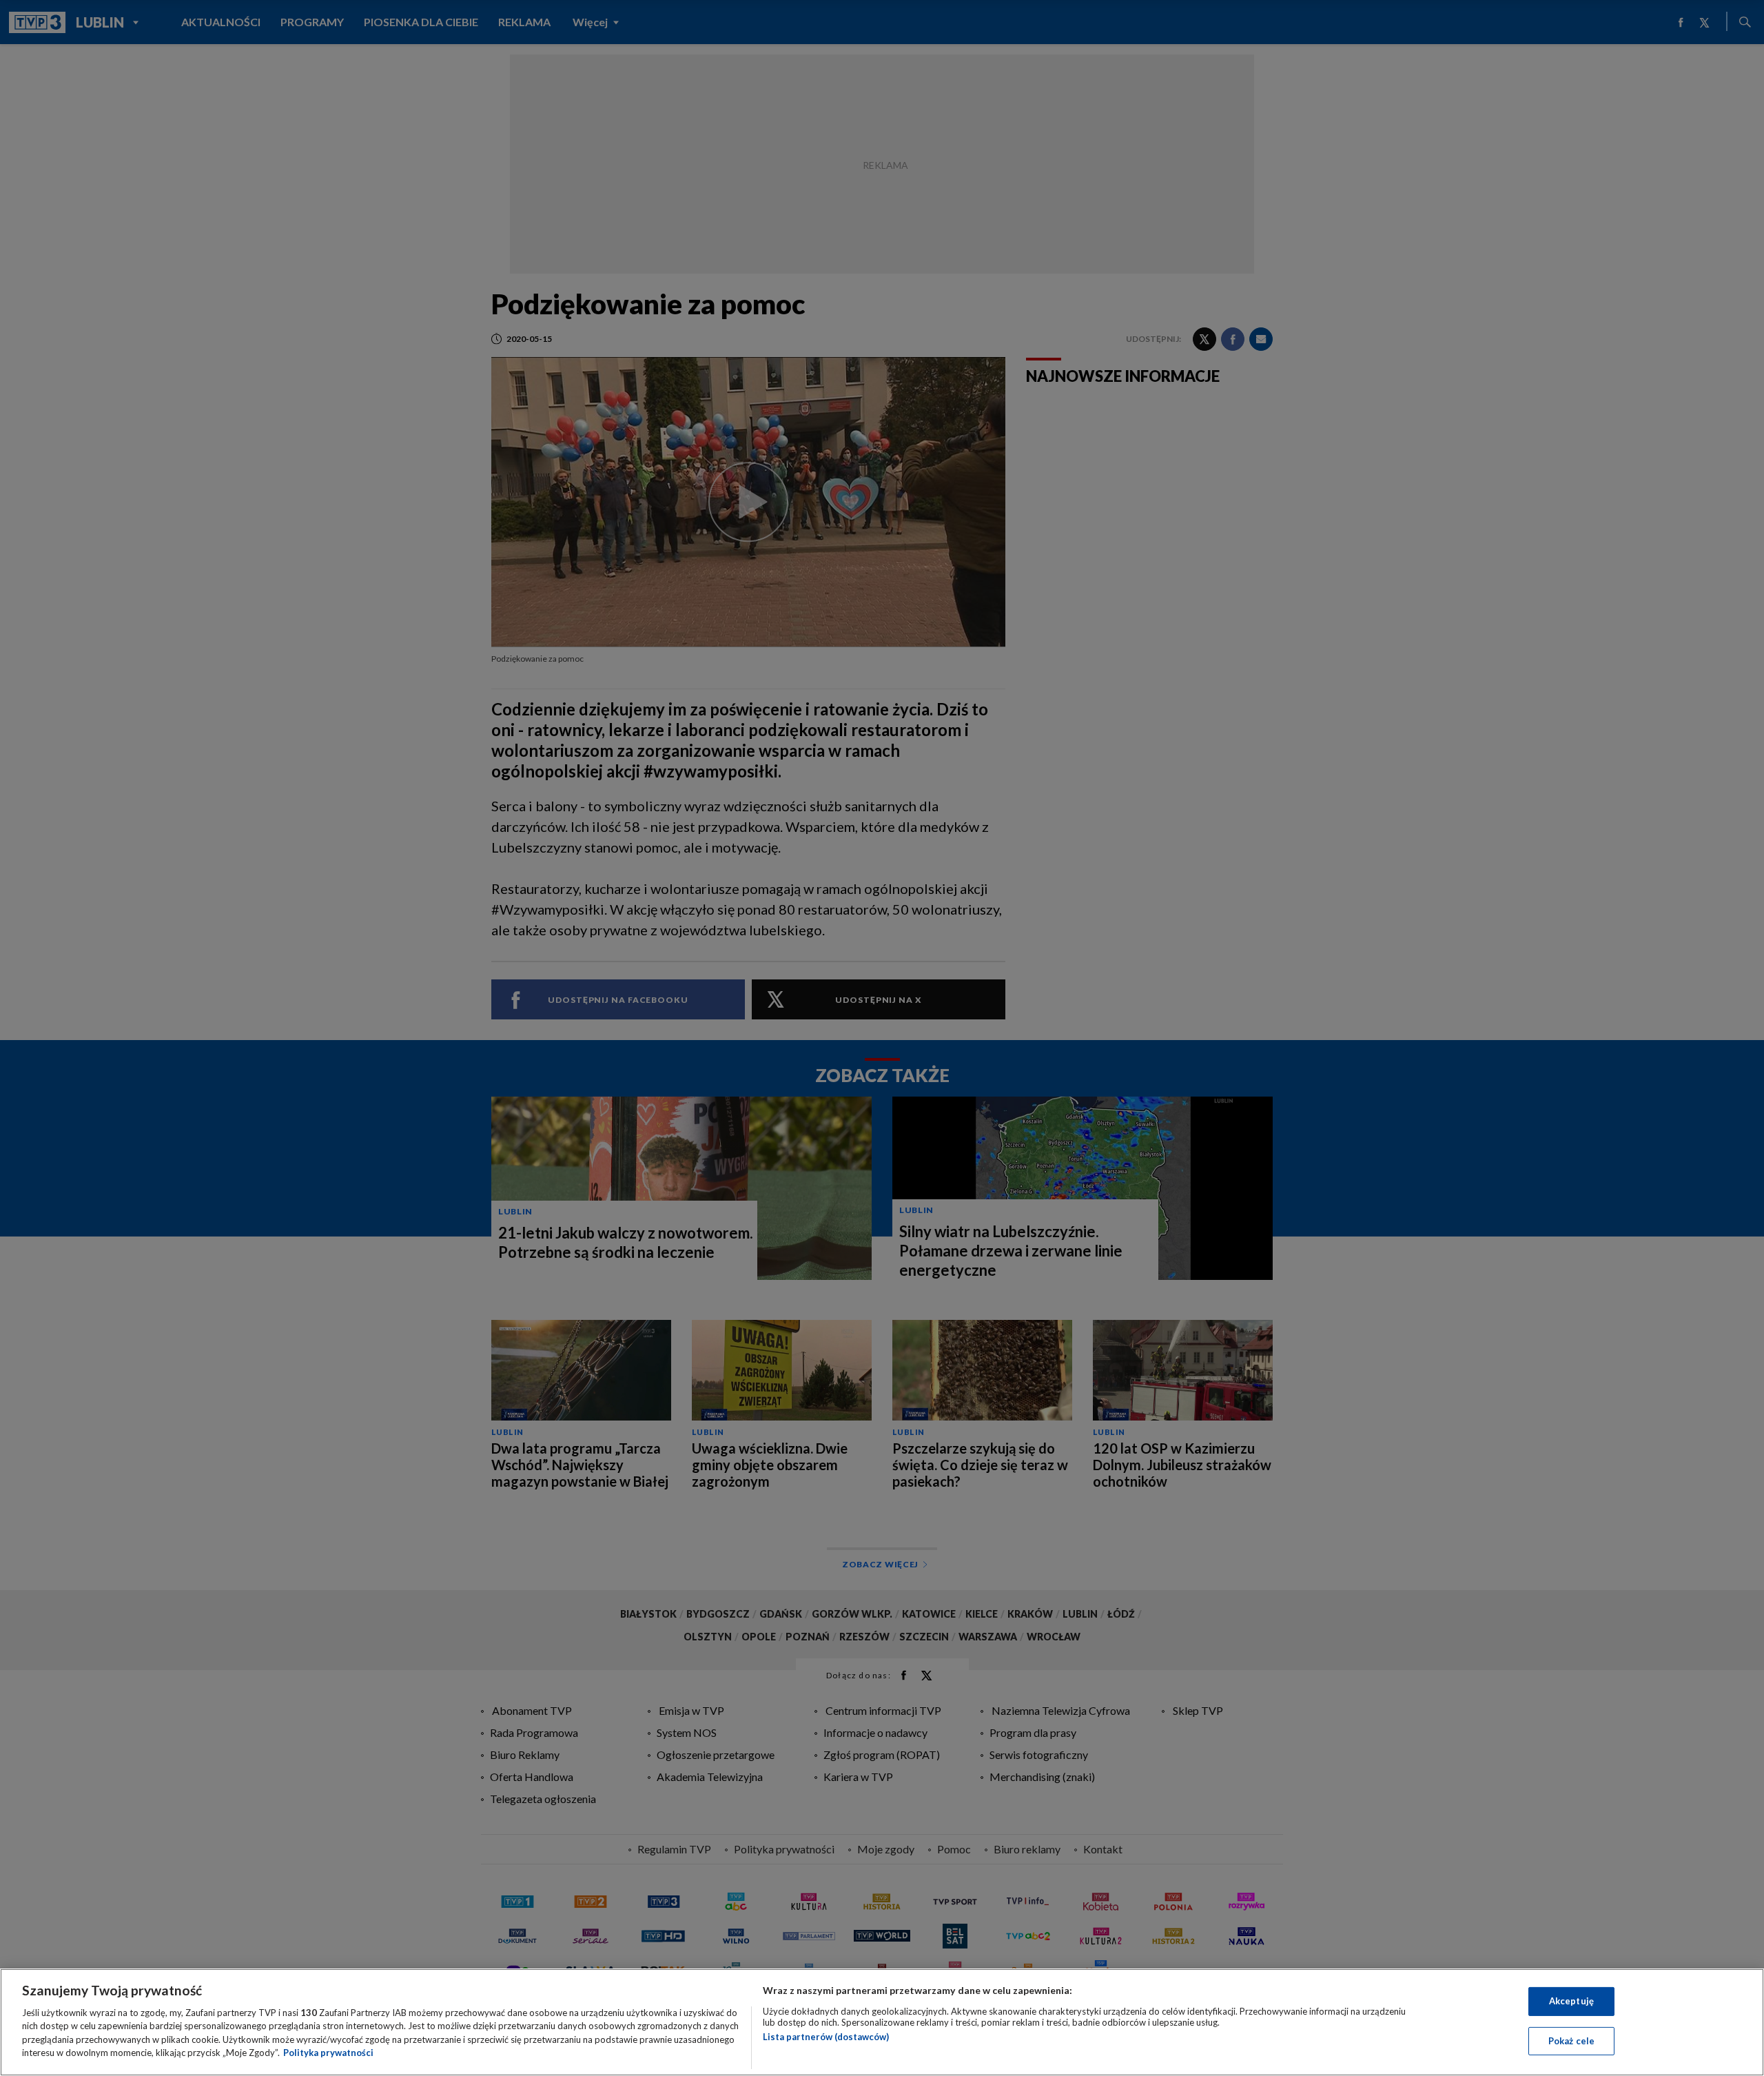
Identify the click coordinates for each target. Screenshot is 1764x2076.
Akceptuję (1571, 2001)
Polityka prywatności (328, 2053)
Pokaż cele (1571, 2040)
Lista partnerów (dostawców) (826, 2037)
